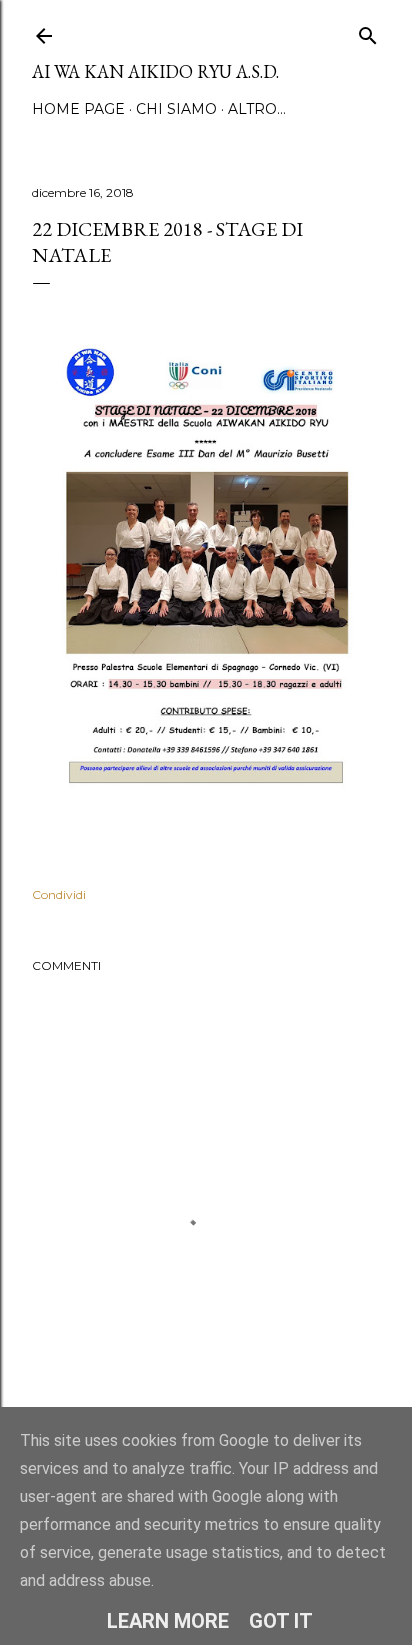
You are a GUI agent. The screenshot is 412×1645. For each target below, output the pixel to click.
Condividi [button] (59, 894)
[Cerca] (368, 31)
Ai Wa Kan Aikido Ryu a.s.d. (155, 71)
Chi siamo (176, 109)
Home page (78, 109)
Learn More (168, 1621)
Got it (281, 1621)
